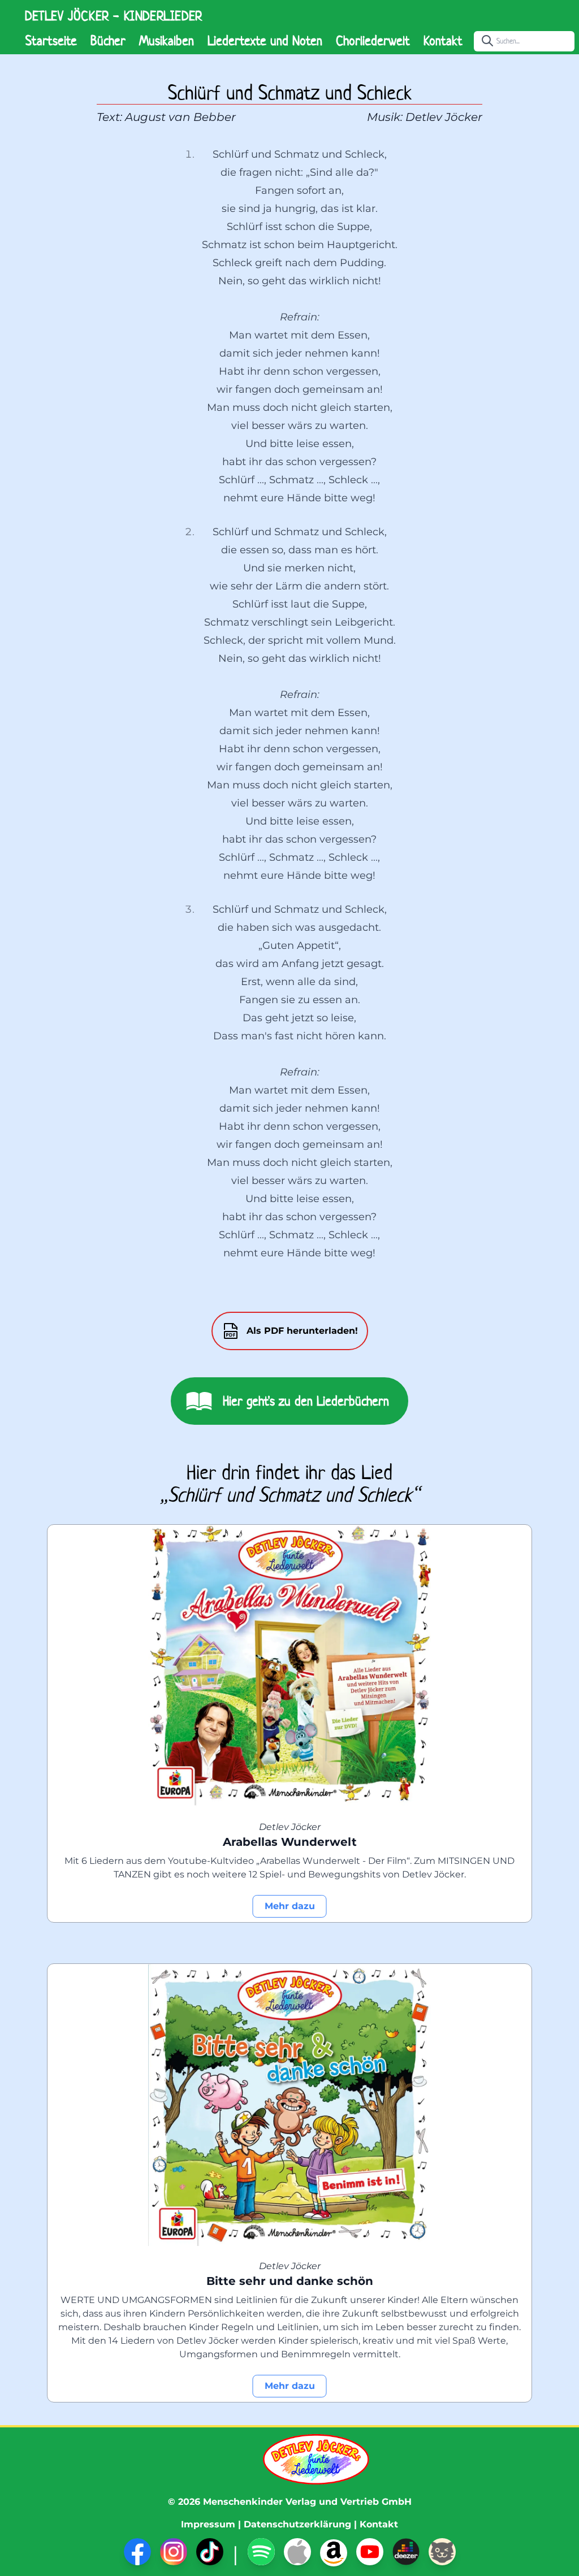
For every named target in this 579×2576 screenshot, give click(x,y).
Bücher (108, 41)
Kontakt (443, 41)
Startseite (51, 41)
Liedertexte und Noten (265, 41)
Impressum (208, 2524)
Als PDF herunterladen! (302, 1331)
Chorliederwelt (373, 41)
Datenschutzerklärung (297, 2524)
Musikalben (167, 41)
